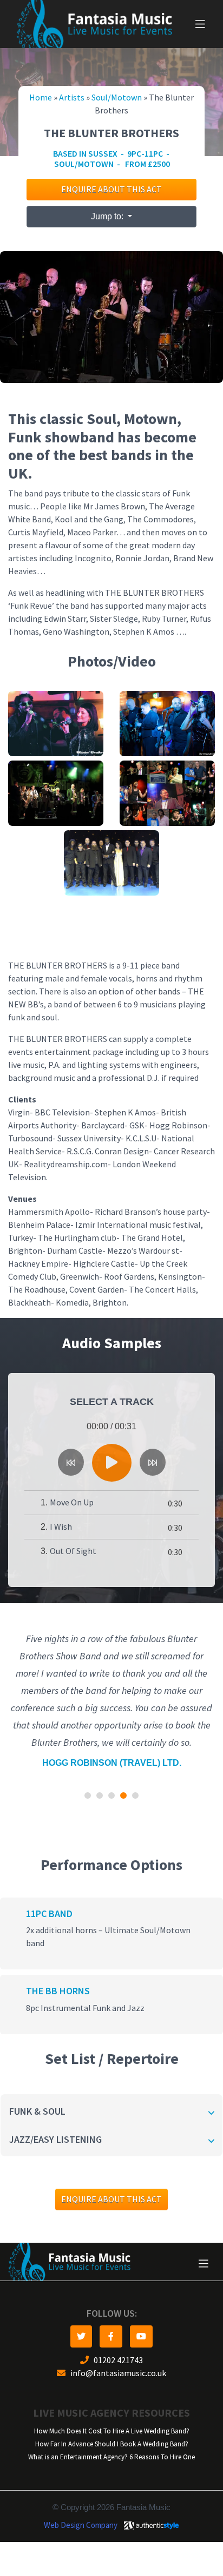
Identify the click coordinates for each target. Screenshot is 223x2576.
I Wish (61, 1527)
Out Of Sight (73, 1551)
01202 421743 (116, 2360)
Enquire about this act (111, 189)
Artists (72, 97)
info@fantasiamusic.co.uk (116, 2373)
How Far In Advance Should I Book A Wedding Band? (112, 2444)
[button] (88, 1795)
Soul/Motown (117, 97)
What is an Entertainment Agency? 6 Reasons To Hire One (111, 2457)
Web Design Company (81, 2525)
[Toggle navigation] (200, 24)
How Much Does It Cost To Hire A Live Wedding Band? (112, 2431)
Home (41, 97)
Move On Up (72, 1502)
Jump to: (108, 216)
